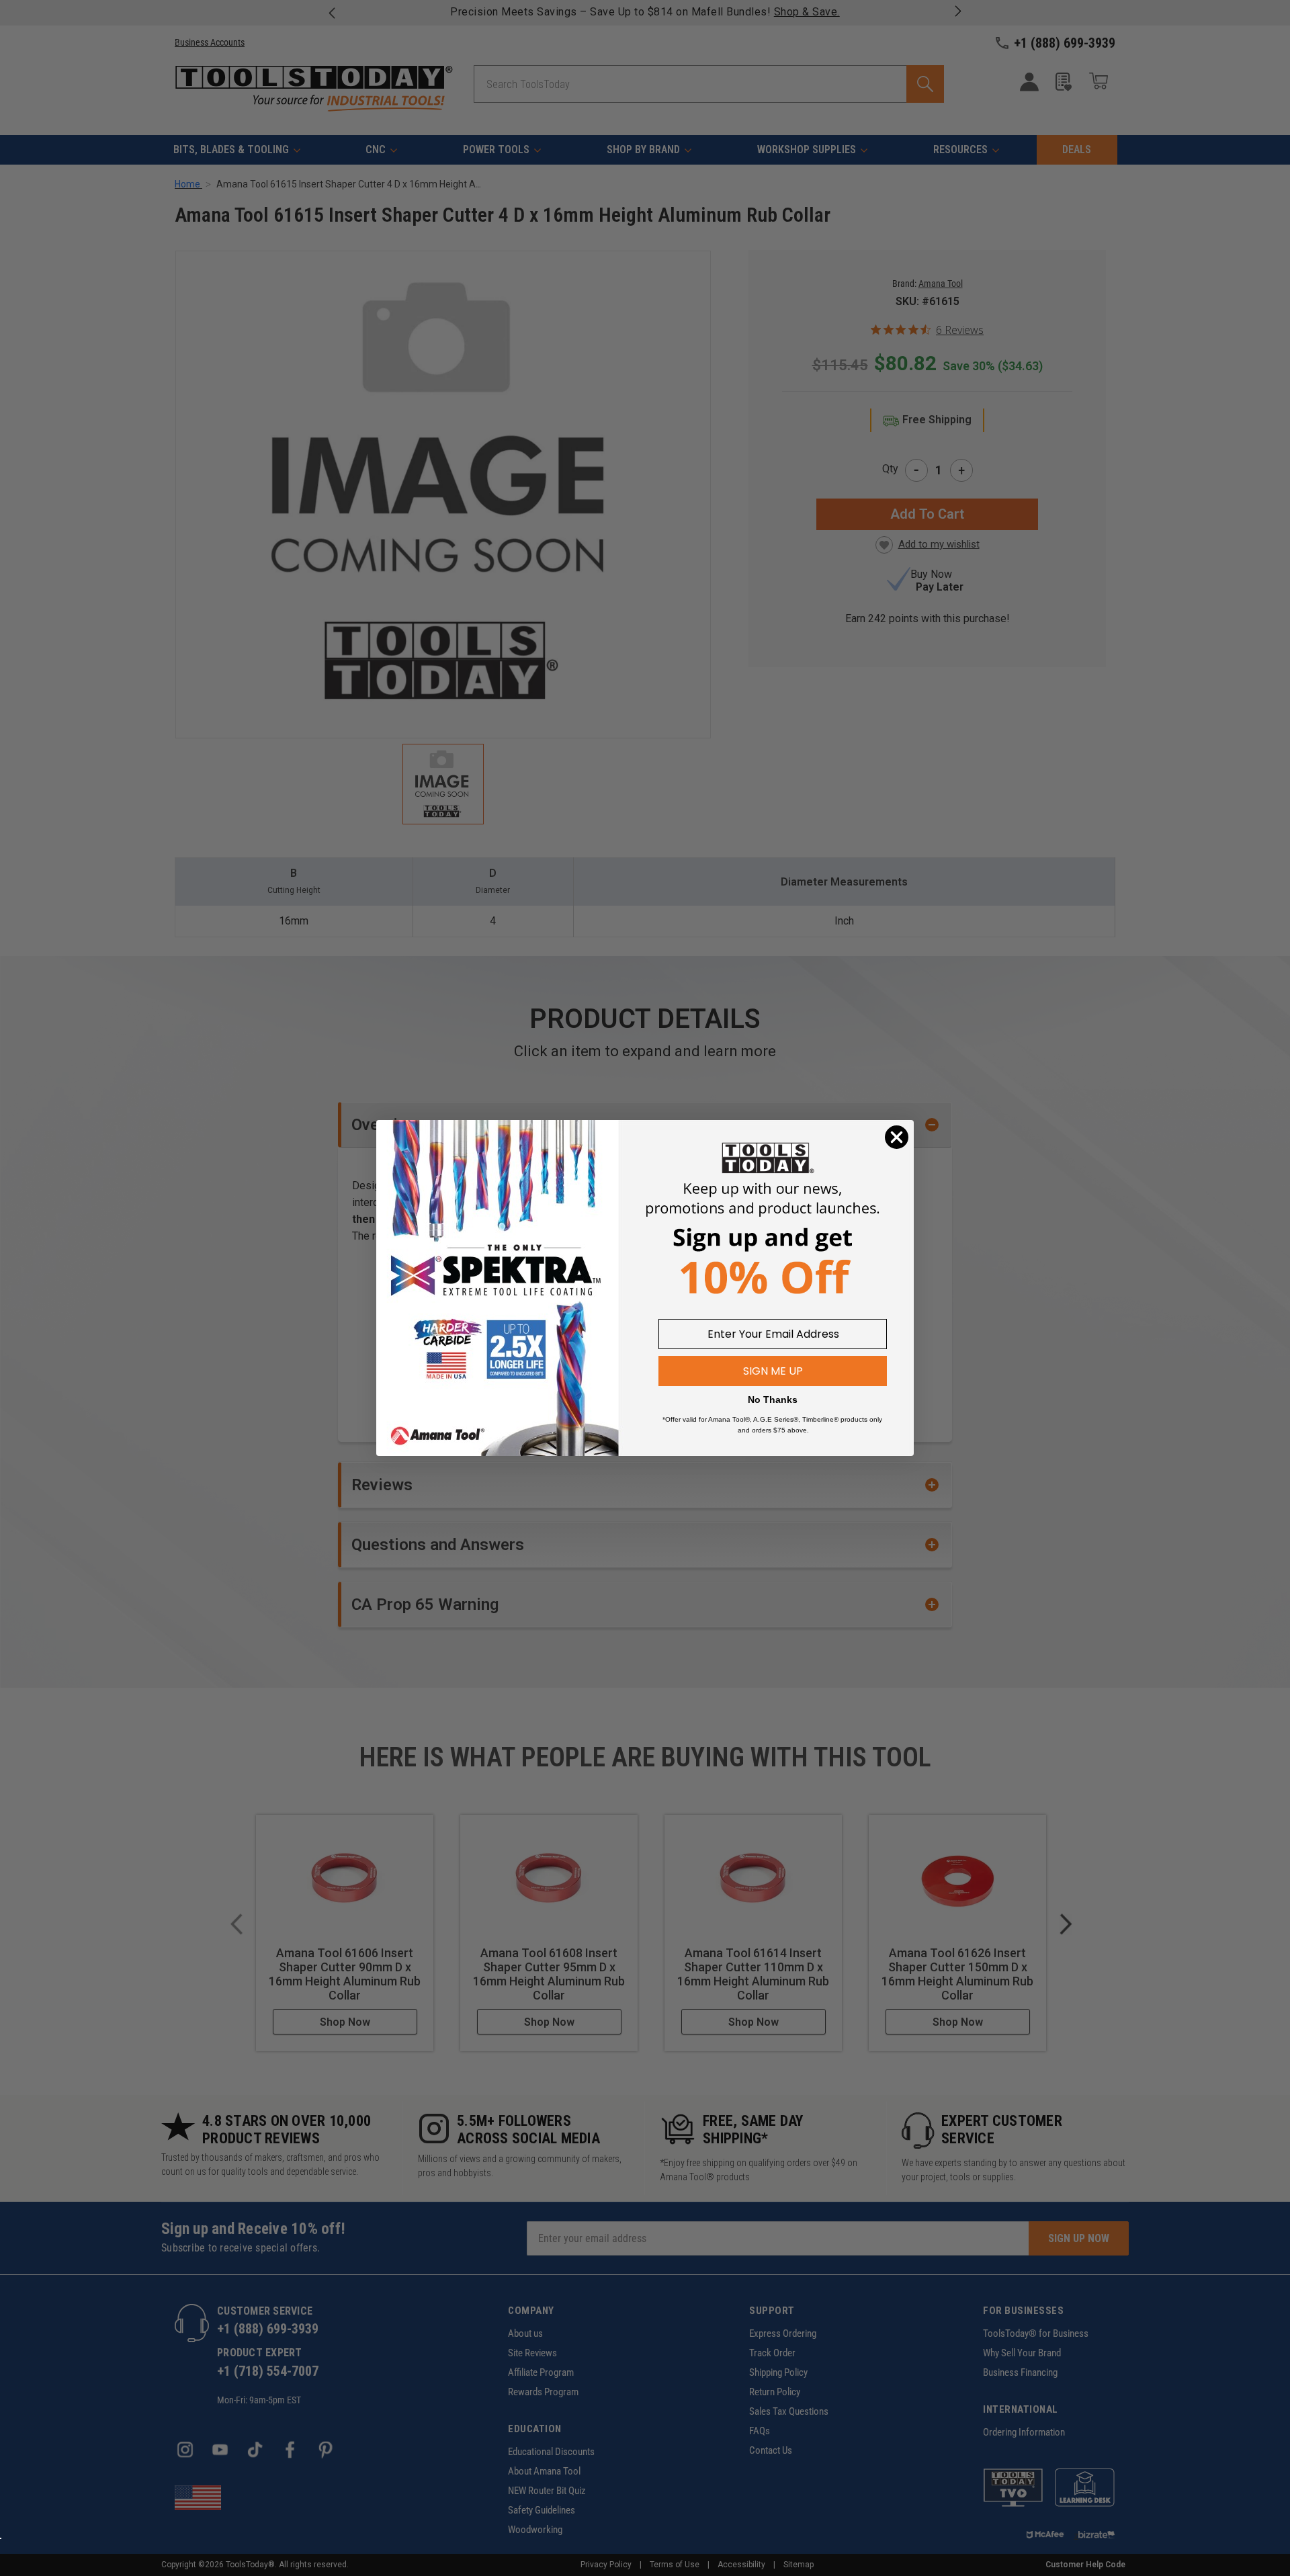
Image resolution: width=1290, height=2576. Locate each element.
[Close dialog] (897, 1137)
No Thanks (773, 1400)
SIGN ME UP (773, 1371)
